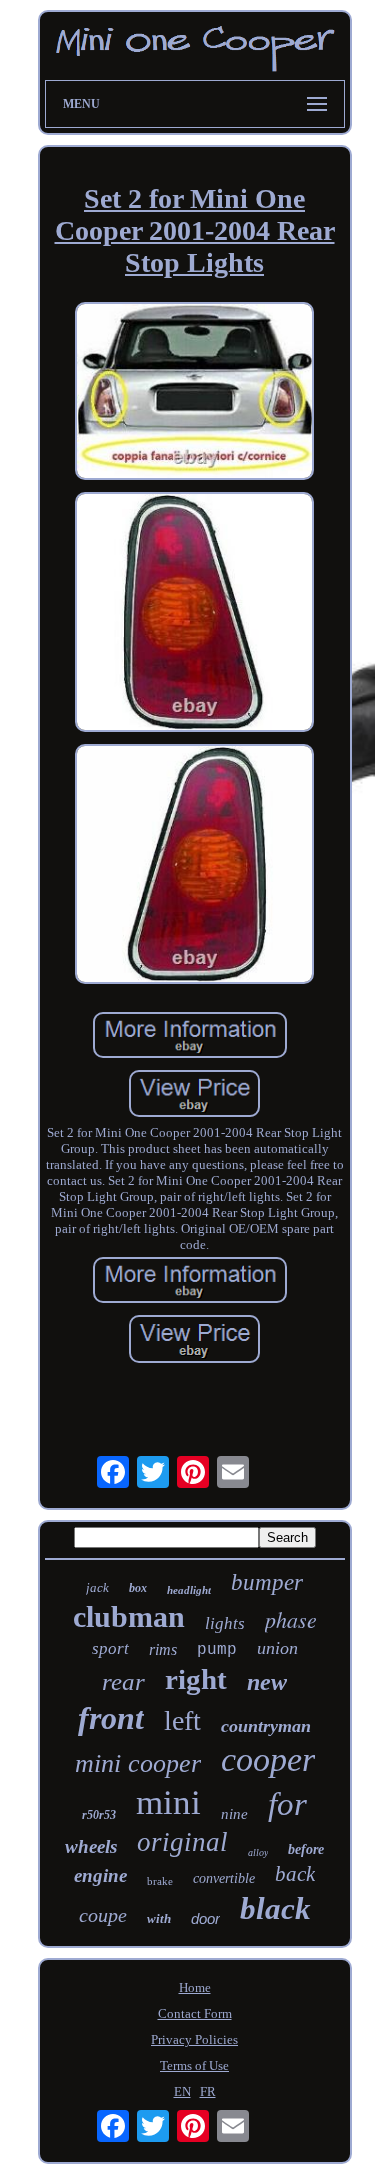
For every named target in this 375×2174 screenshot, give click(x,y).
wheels (91, 1846)
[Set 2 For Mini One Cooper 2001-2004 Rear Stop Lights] (195, 393)
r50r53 (99, 1815)
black (275, 1908)
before (306, 1849)
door (205, 1918)
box (138, 1588)
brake (160, 1881)
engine (100, 1875)
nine (234, 1814)
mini (168, 1802)
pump (217, 1650)
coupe (103, 1915)
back (295, 1874)
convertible (224, 1878)
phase (291, 1619)
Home (195, 1987)
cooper (268, 1759)
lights (225, 1623)
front (111, 1718)
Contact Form (195, 2013)
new (267, 1682)
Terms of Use (194, 2065)
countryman (266, 1726)
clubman (129, 1616)
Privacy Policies (194, 2039)
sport (110, 1648)
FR (208, 2091)
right (196, 1679)
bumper (267, 1582)
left (182, 1720)
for (287, 1804)
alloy (258, 1852)
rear (123, 1681)
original (182, 1842)
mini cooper (138, 1763)
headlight (189, 1590)
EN (182, 2091)
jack (97, 1587)
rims (163, 1649)
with (159, 1918)
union (277, 1648)
